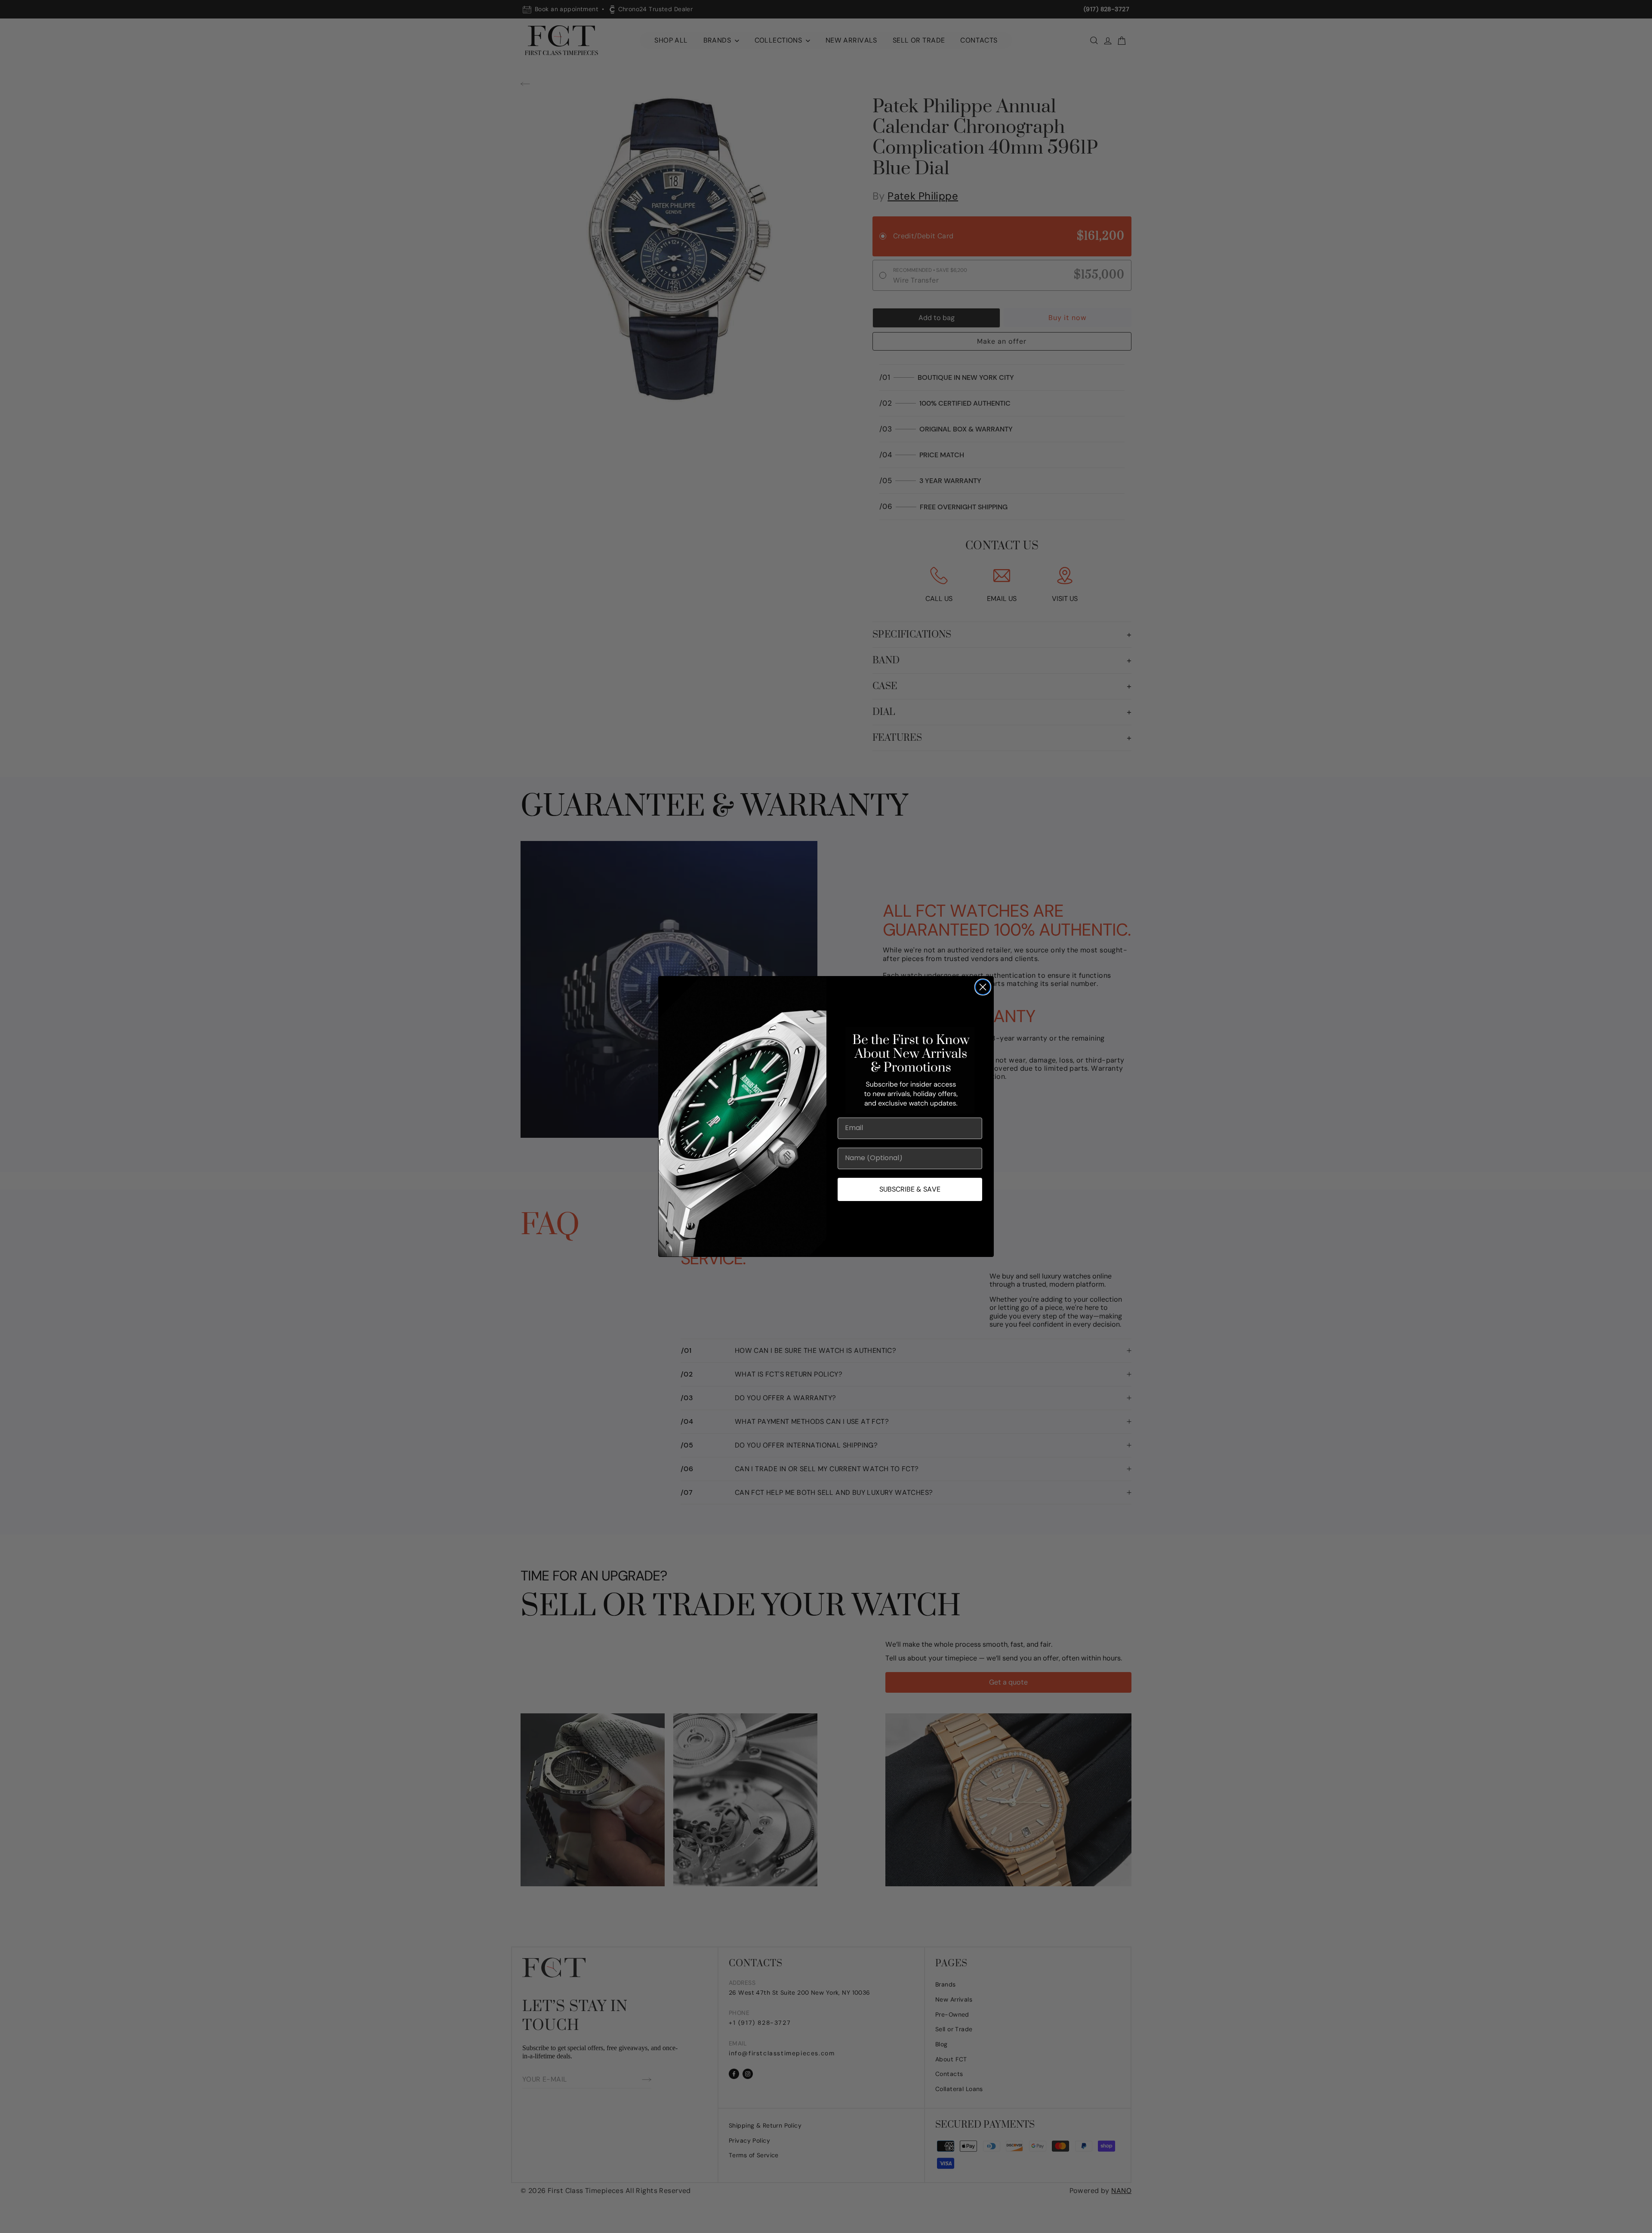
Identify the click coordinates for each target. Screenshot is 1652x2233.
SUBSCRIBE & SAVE (910, 1189)
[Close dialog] (983, 987)
